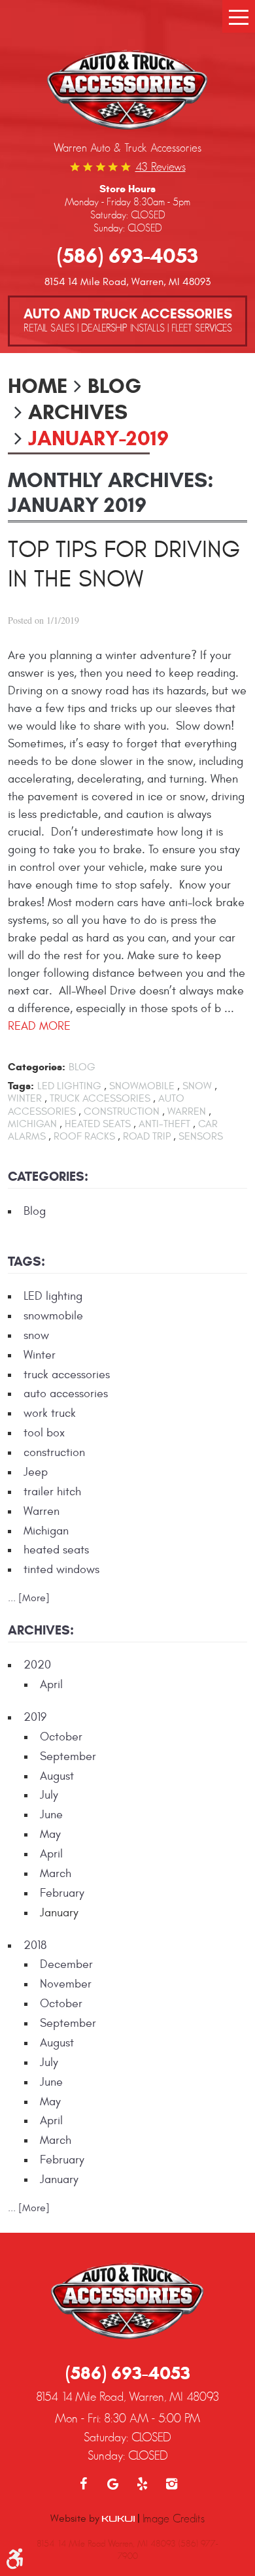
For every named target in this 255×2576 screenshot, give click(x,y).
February (62, 1893)
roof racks (84, 1136)
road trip (147, 1136)
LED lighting (69, 1086)
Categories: (48, 1177)
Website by (76, 2518)
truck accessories (100, 1098)
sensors (201, 1136)
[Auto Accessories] (127, 92)
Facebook (83, 2484)
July (49, 1795)
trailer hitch (52, 1492)
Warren (187, 1111)
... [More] (29, 1598)
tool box (44, 1433)
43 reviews (161, 167)
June (51, 1815)
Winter (25, 1098)
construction (122, 1111)
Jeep (36, 1472)
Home (38, 386)
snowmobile (142, 1086)
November (66, 1984)
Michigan (32, 1124)
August (57, 1776)
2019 (35, 1717)
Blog (114, 386)
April (51, 1685)
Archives (78, 412)
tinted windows (61, 1569)
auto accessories (66, 1394)
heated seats (98, 1124)
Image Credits (174, 2518)
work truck (50, 1413)
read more (39, 1026)
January (59, 2179)
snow (197, 1086)
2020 (37, 1665)
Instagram (172, 2484)
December (66, 1964)
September (68, 1756)
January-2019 (98, 438)
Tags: (26, 1262)
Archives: (41, 1630)
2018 (35, 1945)
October (61, 1737)
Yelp (142, 2484)
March (56, 1873)
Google (113, 2484)
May (50, 1834)
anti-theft (164, 1124)
